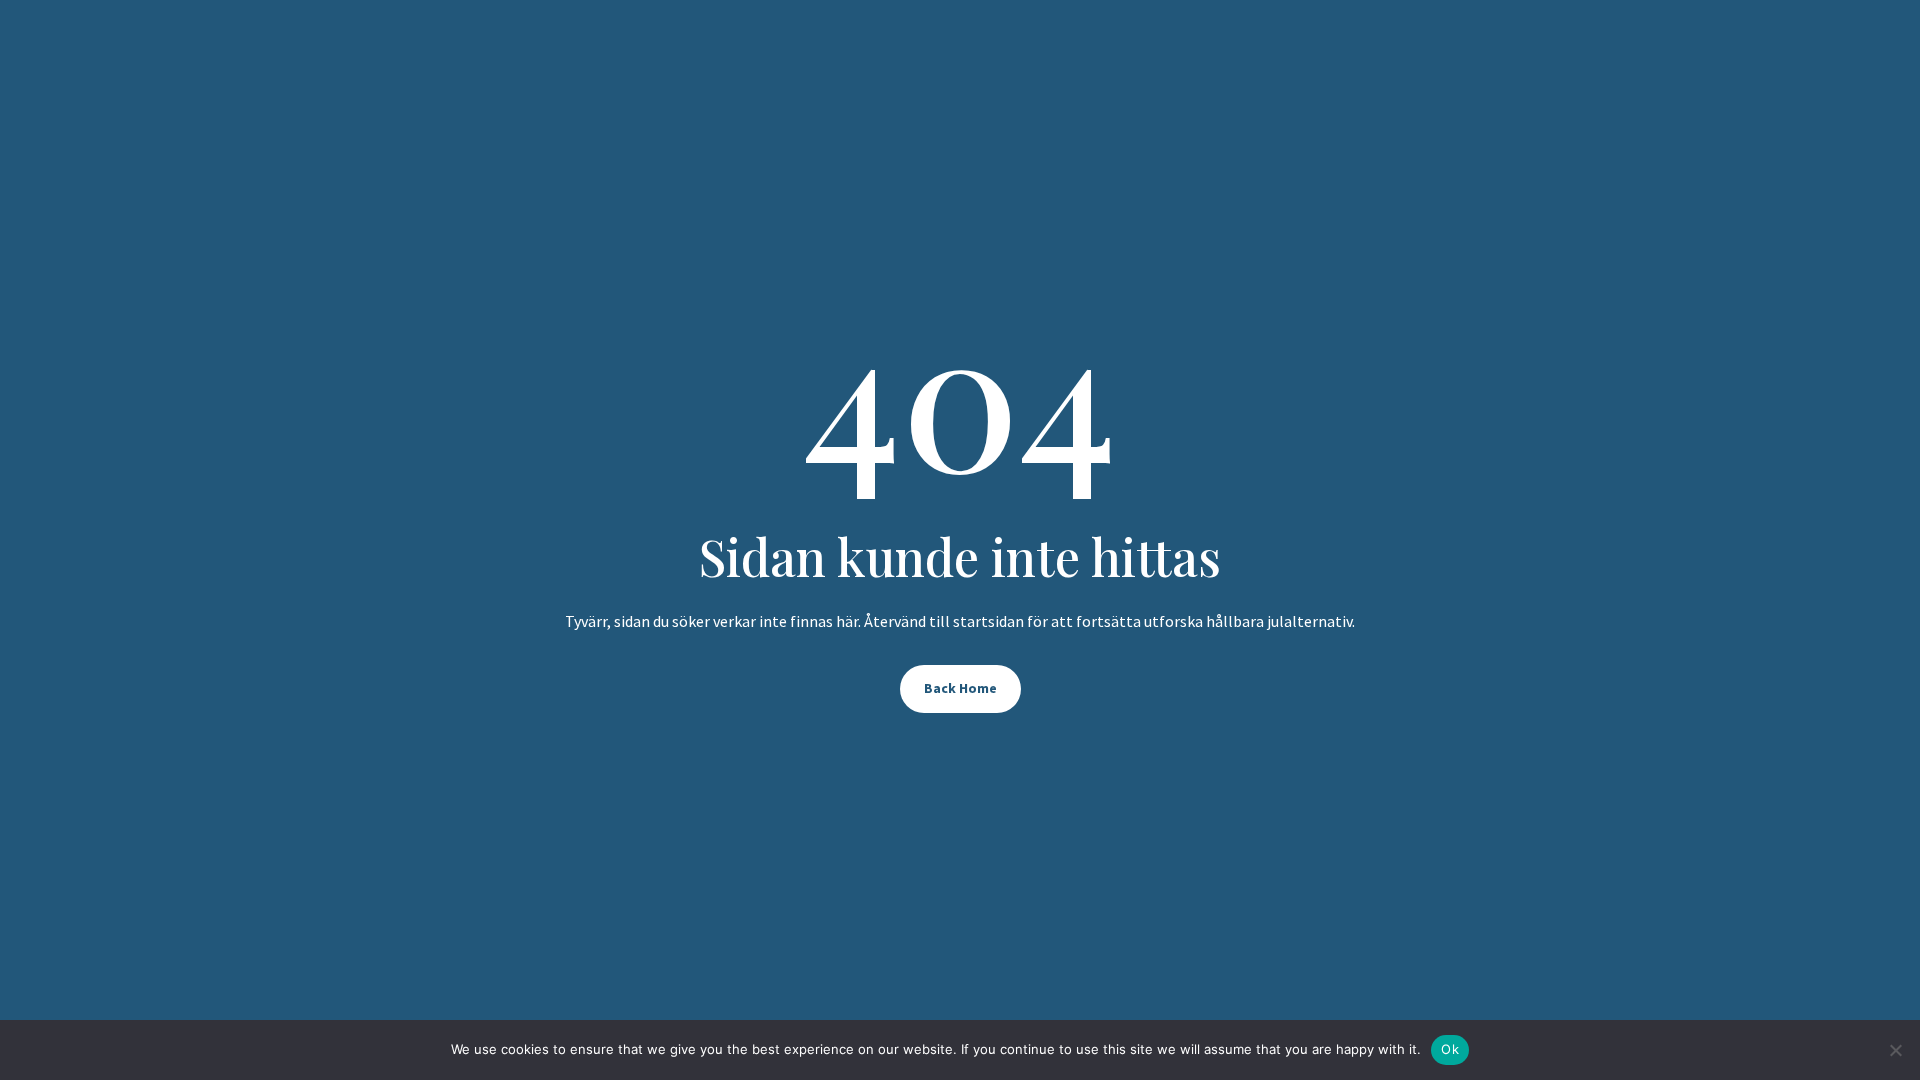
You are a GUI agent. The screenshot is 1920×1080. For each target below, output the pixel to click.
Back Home (960, 688)
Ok (1450, 1049)
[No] (1895, 1050)
